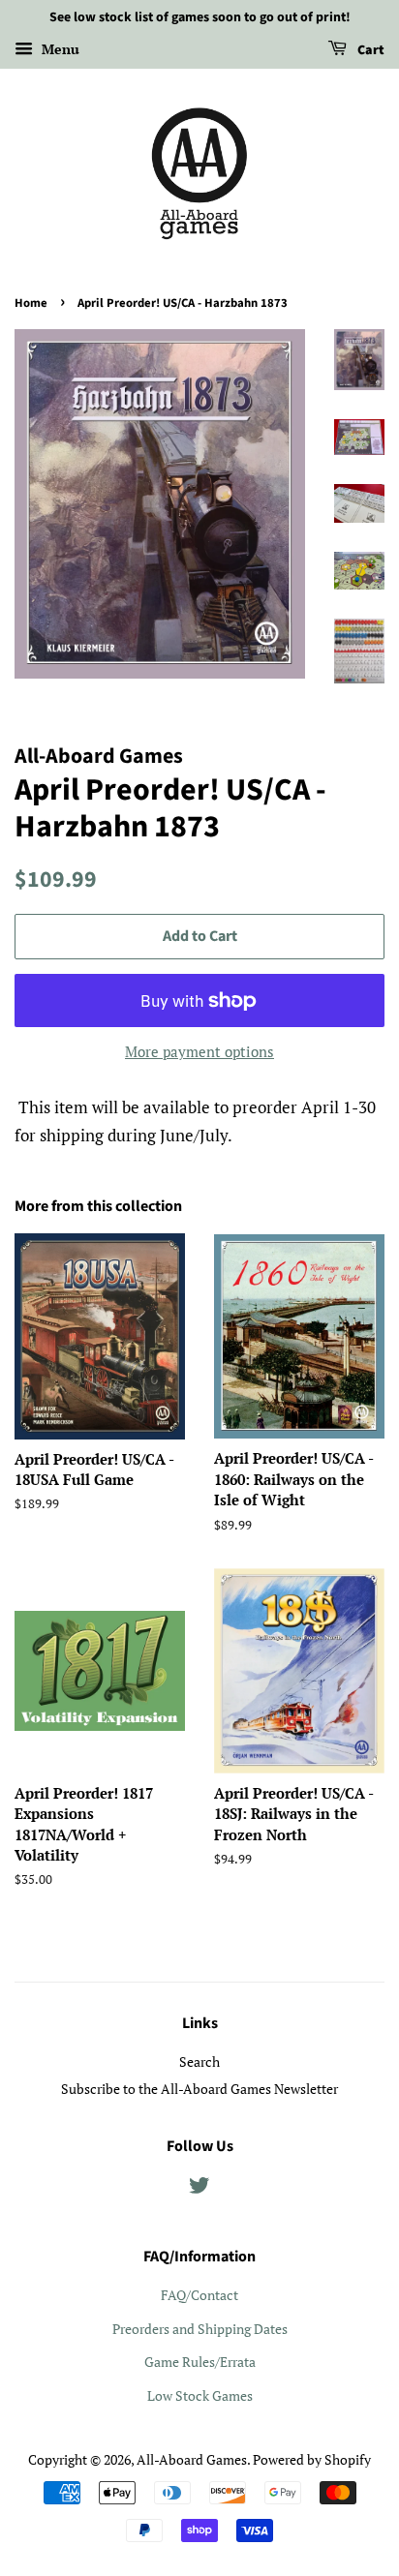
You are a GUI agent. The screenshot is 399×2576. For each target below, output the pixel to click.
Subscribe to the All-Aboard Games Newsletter (199, 2089)
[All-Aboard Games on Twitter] (199, 2188)
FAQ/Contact (199, 2295)
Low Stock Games (200, 2395)
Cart (369, 50)
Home (31, 303)
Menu (59, 49)
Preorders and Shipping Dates (200, 2329)
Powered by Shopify (312, 2459)
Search (199, 2061)
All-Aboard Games (192, 2459)
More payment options (199, 1051)
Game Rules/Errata (200, 2362)
